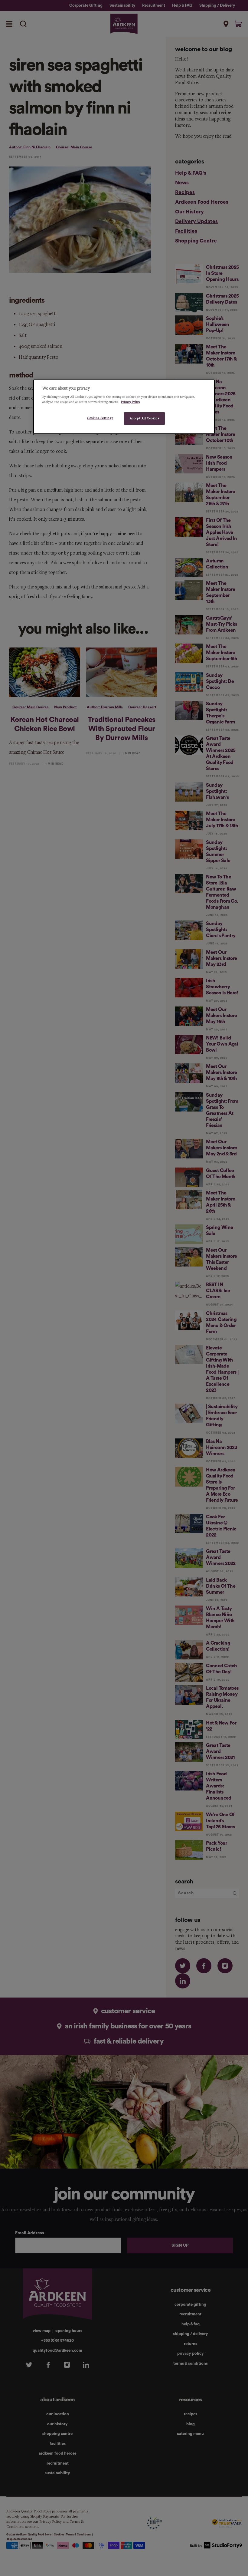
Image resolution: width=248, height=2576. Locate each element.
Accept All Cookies (144, 418)
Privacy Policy (131, 402)
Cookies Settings (100, 418)
